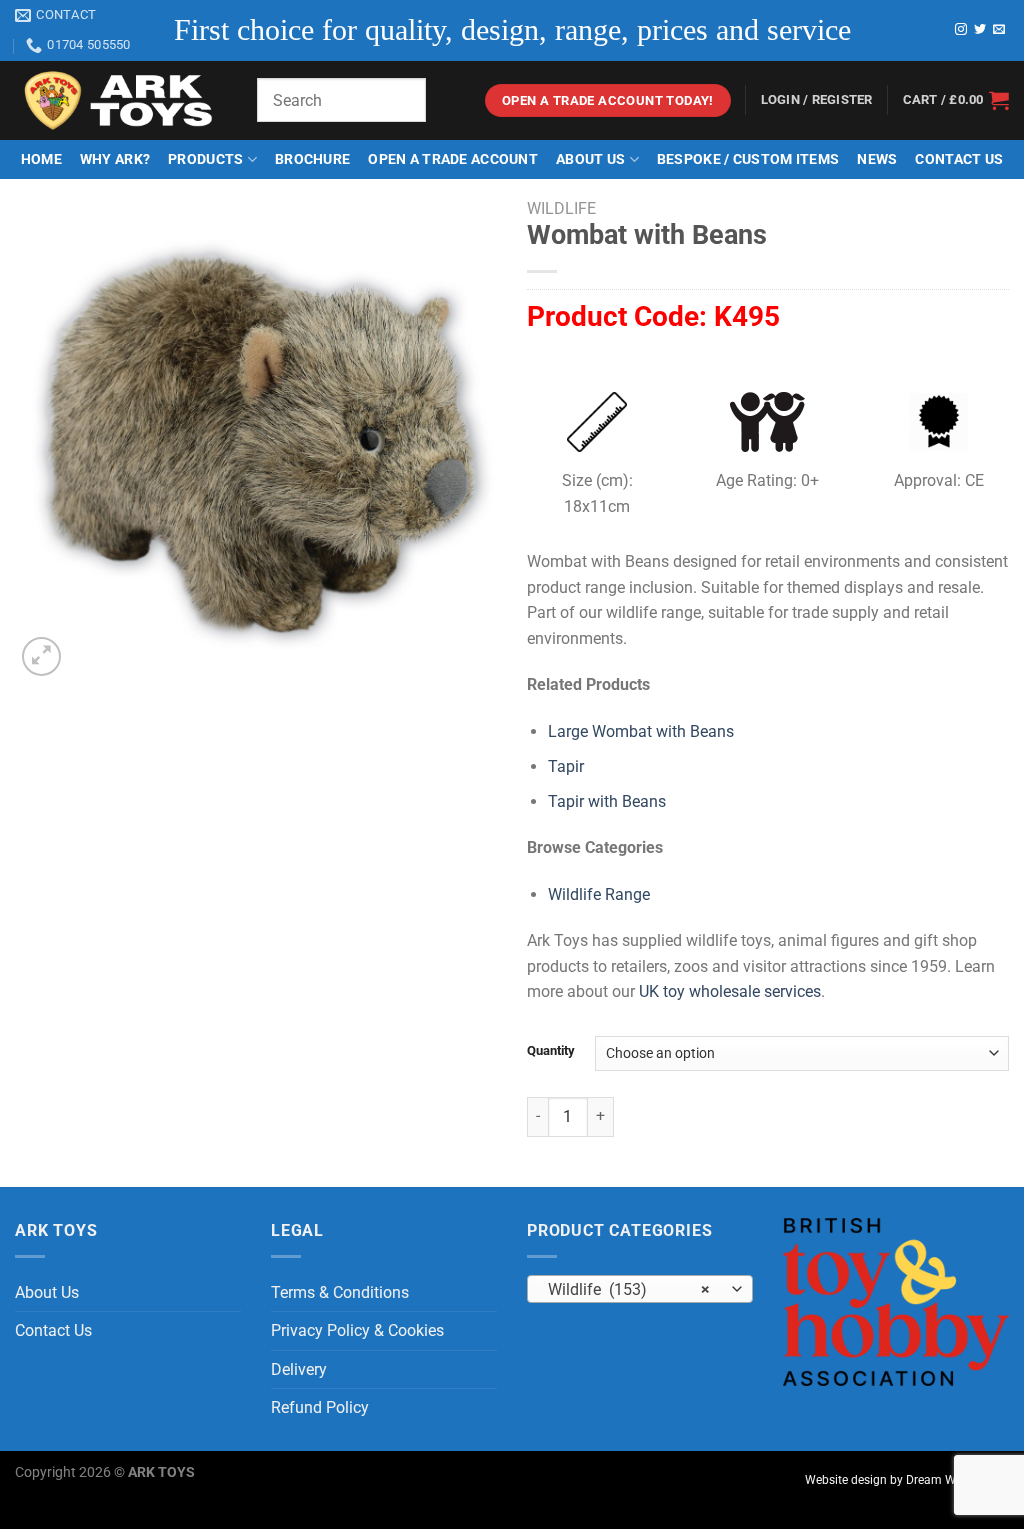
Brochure (312, 159)
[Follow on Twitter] (980, 30)
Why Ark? (115, 159)
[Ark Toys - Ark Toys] (121, 101)
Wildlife (561, 208)
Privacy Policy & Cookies (357, 1330)
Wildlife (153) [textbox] (629, 1290)
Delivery (299, 1369)
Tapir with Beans (607, 801)
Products (205, 159)
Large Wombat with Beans (641, 731)
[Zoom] (41, 656)
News (877, 159)
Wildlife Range (599, 894)
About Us (590, 159)
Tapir (566, 766)
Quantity (551, 1051)
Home (41, 159)
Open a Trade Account (453, 159)
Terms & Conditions (340, 1292)
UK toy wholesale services (730, 991)
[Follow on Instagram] (961, 30)
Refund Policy (320, 1407)
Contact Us (959, 159)
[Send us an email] (999, 30)
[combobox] (640, 1289)
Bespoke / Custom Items (748, 159)
